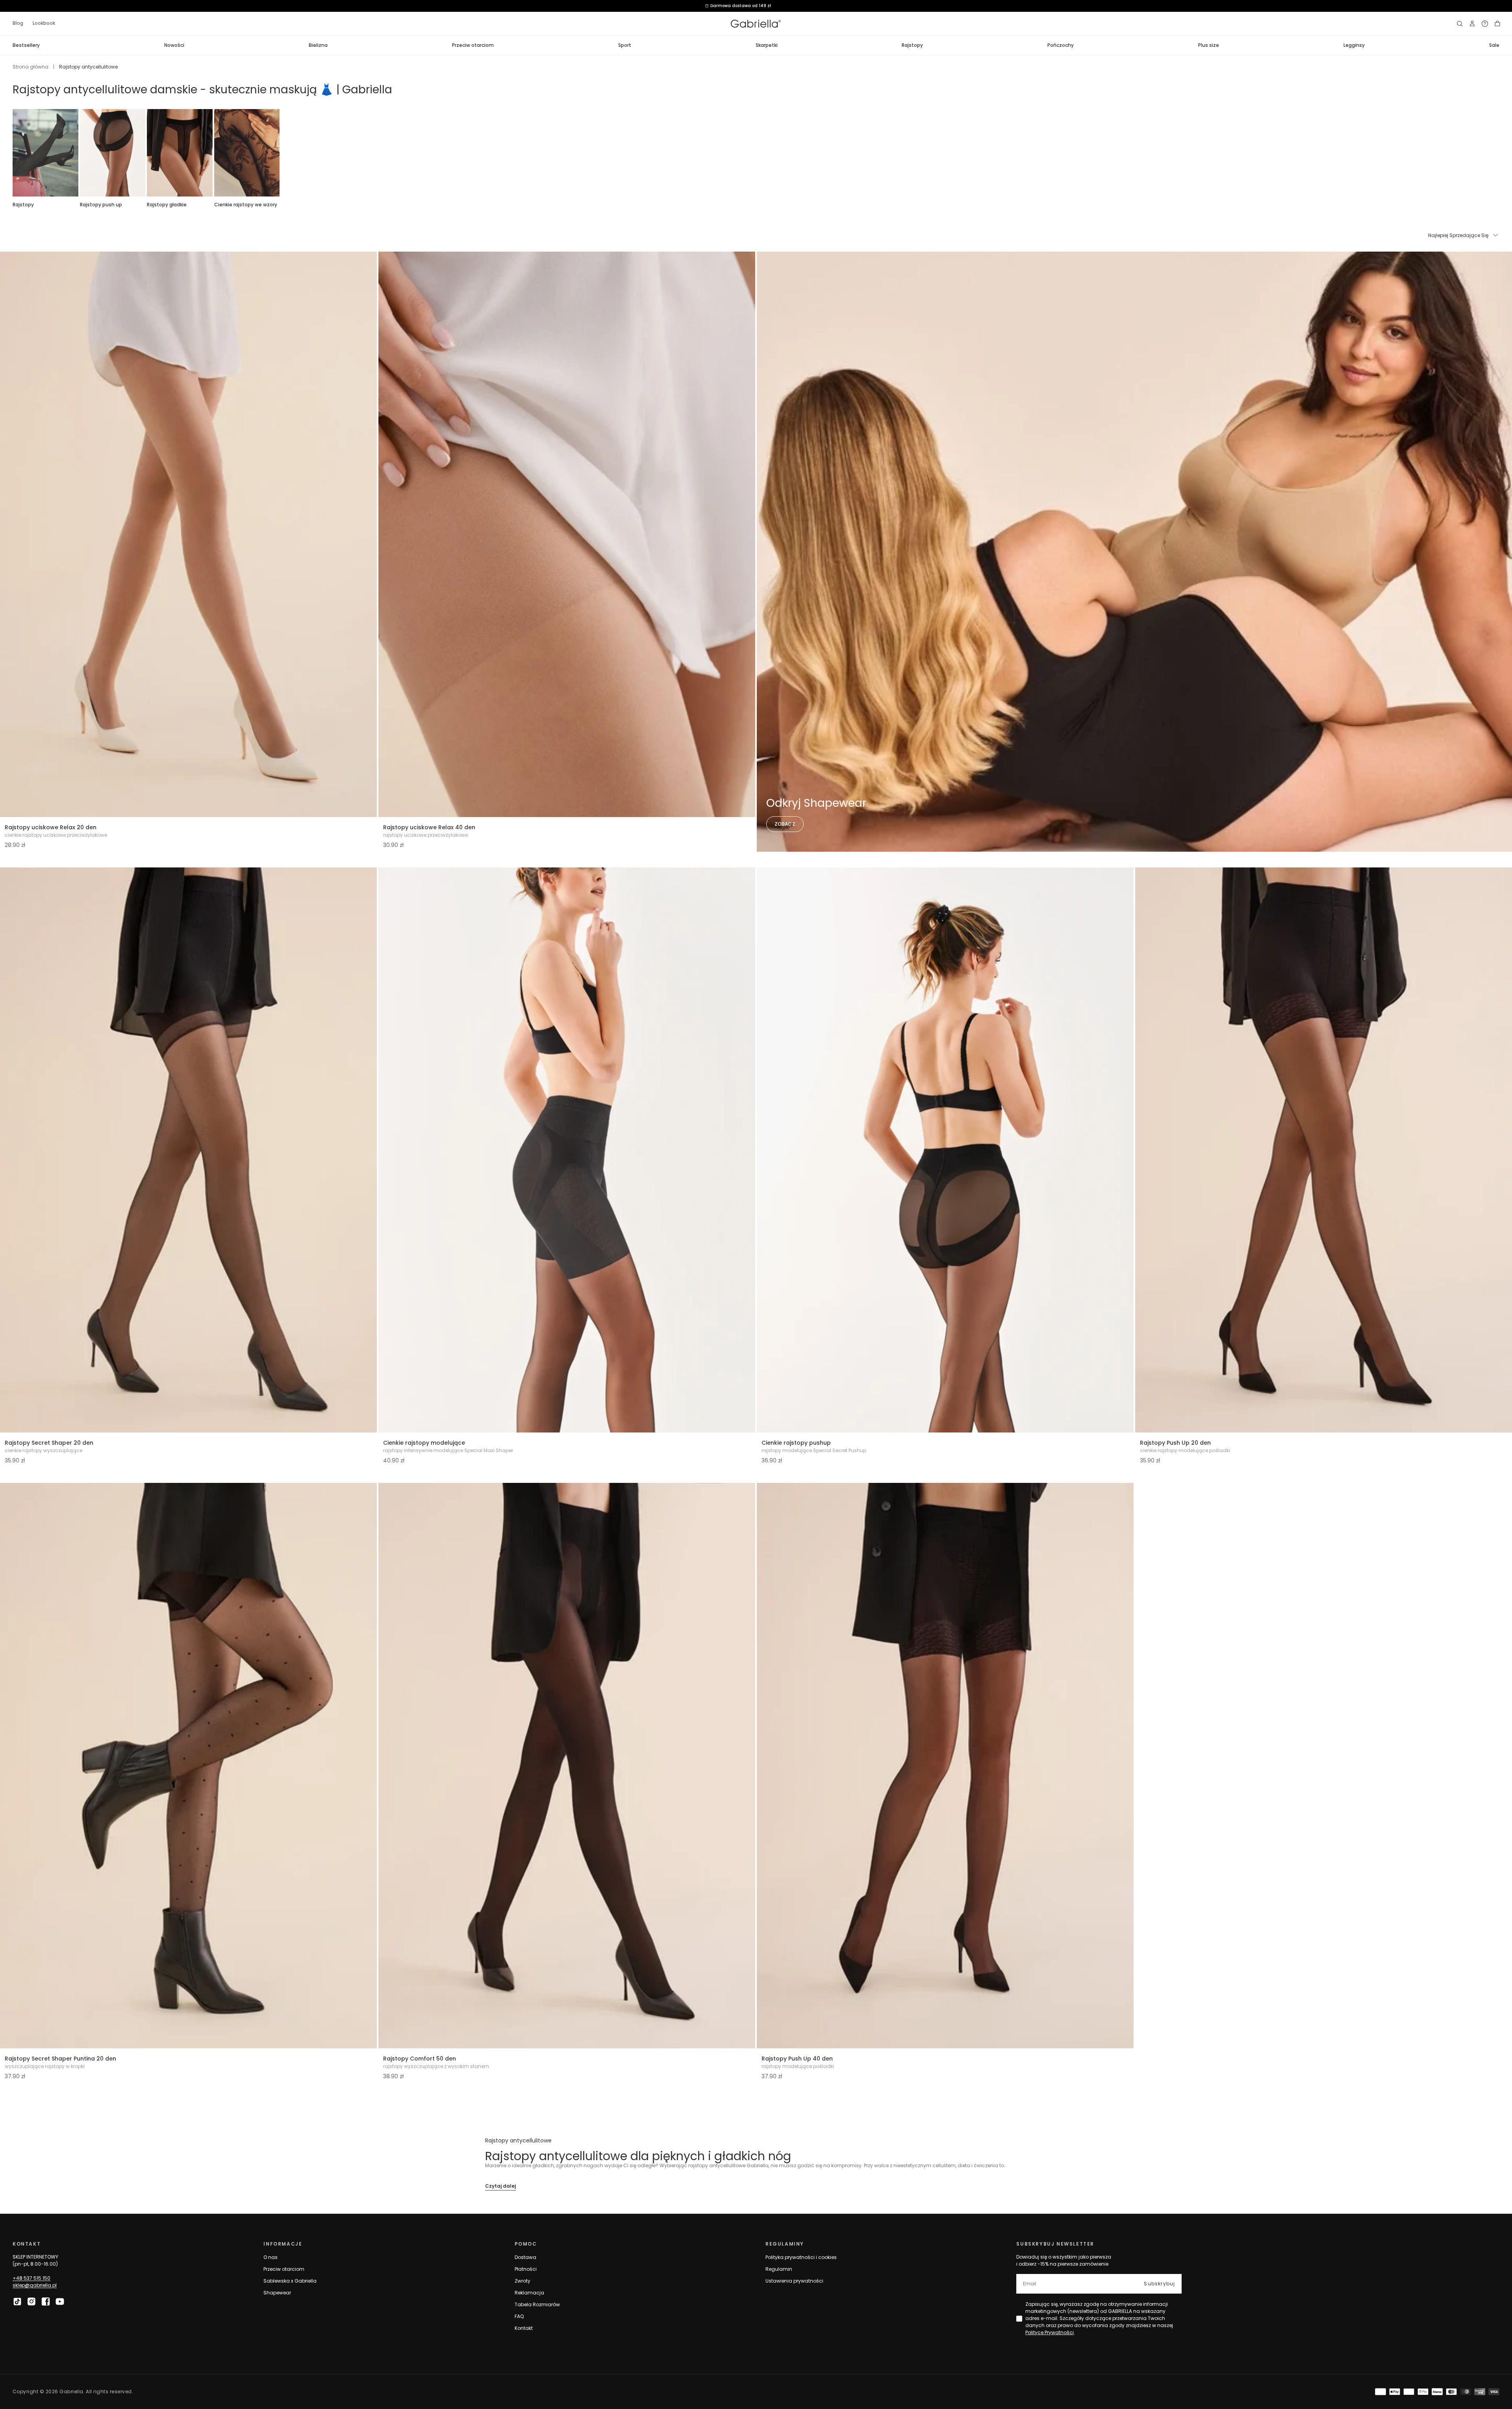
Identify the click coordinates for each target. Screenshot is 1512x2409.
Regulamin (779, 2269)
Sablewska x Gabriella (290, 2281)
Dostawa (525, 2257)
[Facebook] (46, 2302)
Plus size (1209, 45)
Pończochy (1061, 45)
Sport (625, 45)
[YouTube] (60, 2302)
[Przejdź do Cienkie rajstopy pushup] (945, 1150)
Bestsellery (26, 45)
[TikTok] (17, 2302)
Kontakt (524, 2328)
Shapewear (277, 2293)
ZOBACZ (785, 824)
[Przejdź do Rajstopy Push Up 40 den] (945, 1766)
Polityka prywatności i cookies (801, 2257)
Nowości (174, 45)
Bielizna (318, 45)
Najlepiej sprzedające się (1458, 235)
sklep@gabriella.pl (35, 2285)
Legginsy (1354, 45)
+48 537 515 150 (31, 2278)
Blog (18, 23)
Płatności (526, 2269)
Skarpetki (767, 45)
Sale (1494, 45)
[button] (1460, 24)
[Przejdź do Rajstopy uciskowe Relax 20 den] (188, 534)
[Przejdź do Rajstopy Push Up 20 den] (1324, 1150)
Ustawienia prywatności (794, 2281)
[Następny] (1499, 153)
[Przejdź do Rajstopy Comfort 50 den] (567, 1766)
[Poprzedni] (13, 153)
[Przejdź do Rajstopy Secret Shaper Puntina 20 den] (188, 1766)
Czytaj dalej (500, 2186)
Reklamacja (529, 2293)
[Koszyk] (1497, 24)
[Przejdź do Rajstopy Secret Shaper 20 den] (188, 1150)
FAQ (519, 2316)
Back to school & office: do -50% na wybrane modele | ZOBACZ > (756, 6)
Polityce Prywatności (1050, 2332)
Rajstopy (912, 45)
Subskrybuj (1159, 2284)
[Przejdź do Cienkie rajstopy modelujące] (567, 1150)
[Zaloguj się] (1472, 24)
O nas (271, 2257)
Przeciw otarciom (473, 45)
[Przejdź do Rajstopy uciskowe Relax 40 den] (567, 534)
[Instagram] (31, 2302)
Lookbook (44, 23)
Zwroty (523, 2281)
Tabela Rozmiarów (537, 2304)
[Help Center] (1485, 24)
